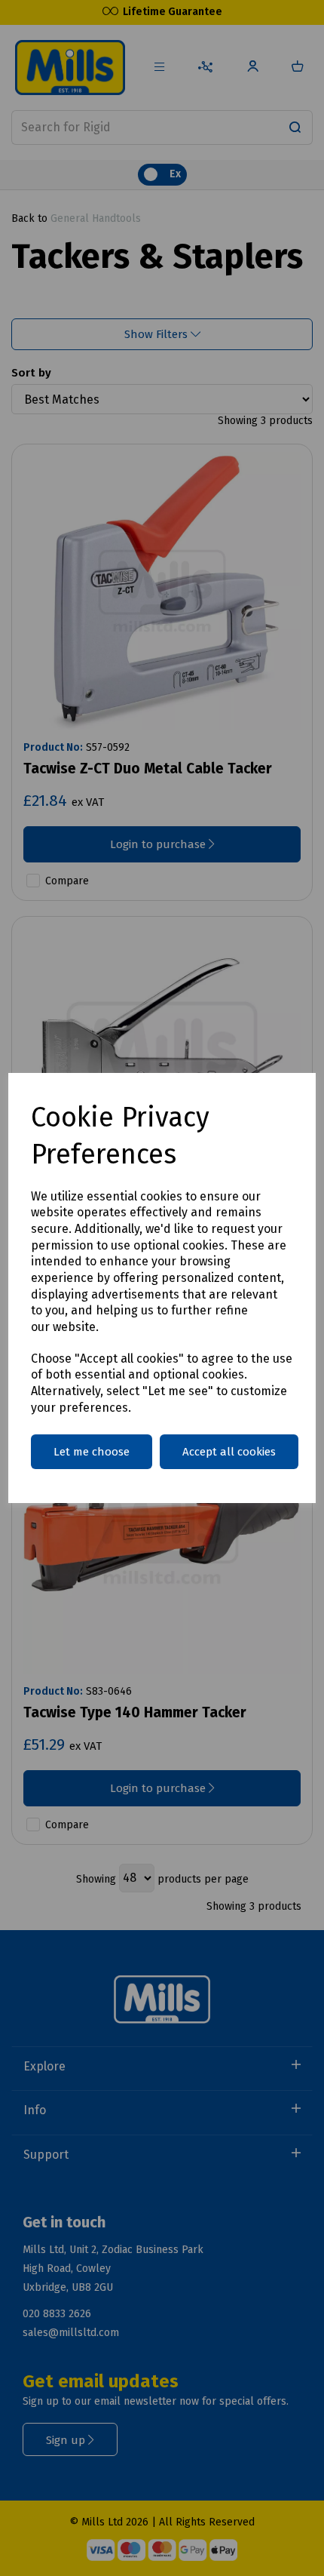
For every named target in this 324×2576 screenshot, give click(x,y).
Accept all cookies (229, 1452)
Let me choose (92, 1452)
